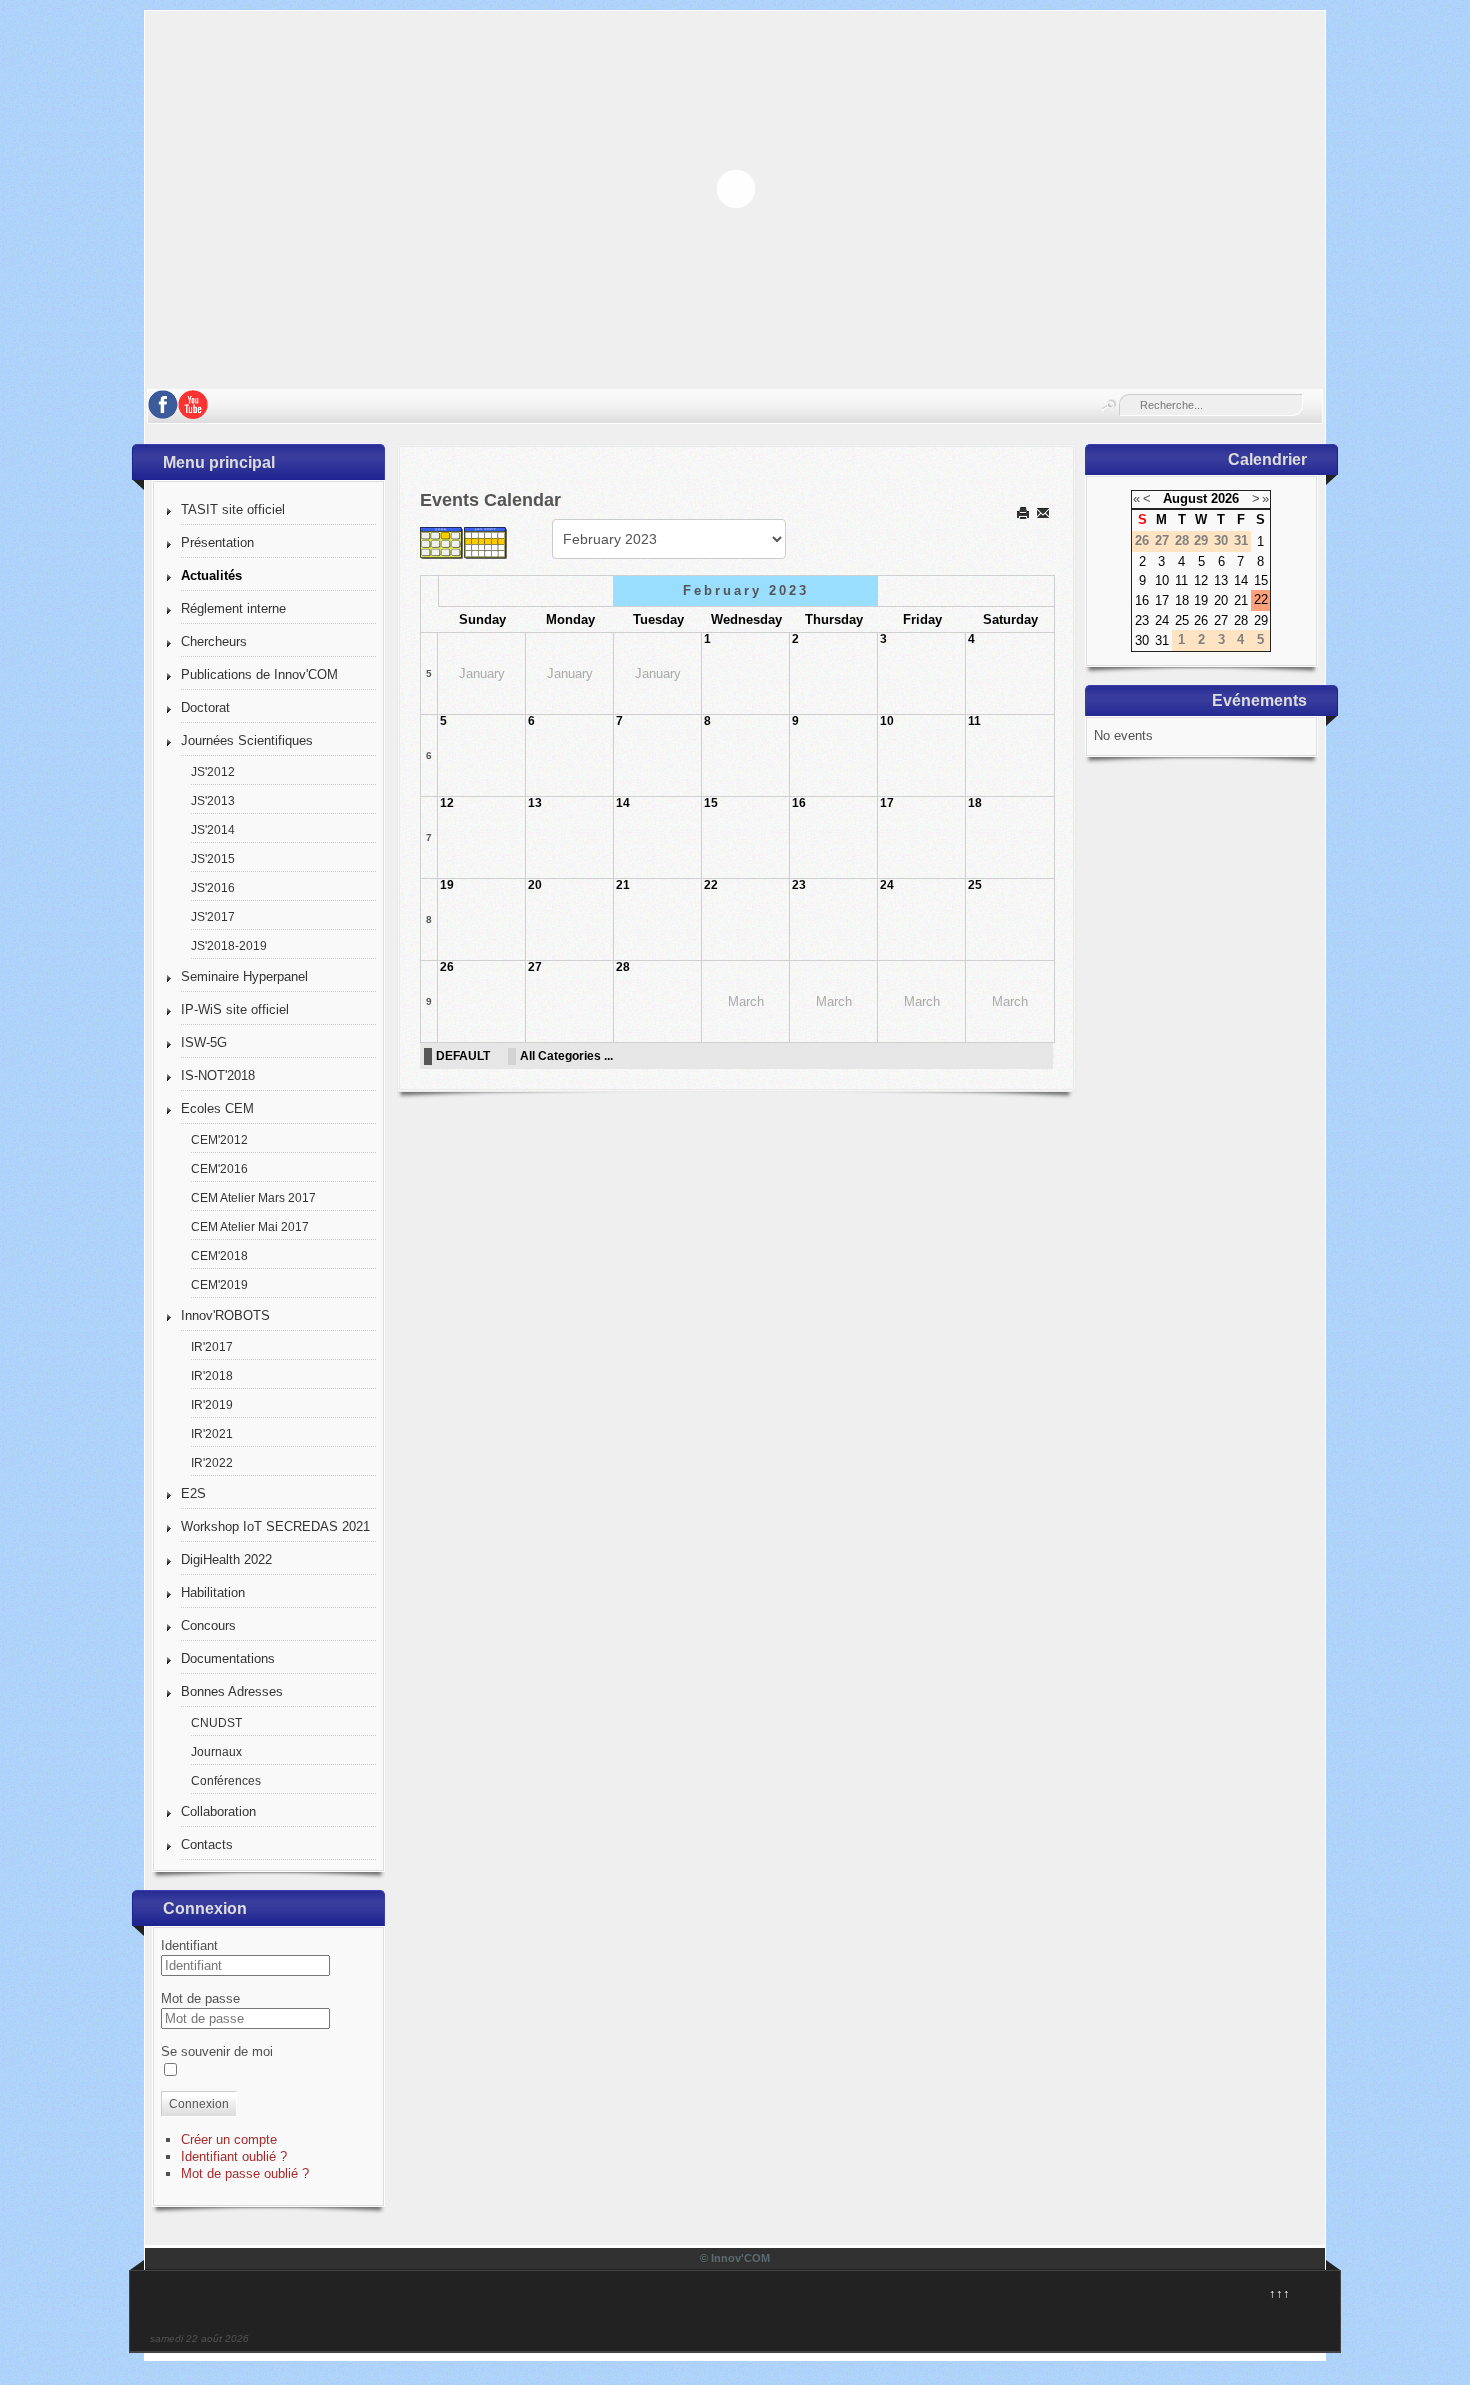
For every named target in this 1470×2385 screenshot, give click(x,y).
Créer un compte (229, 2139)
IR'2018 (212, 1375)
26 (447, 967)
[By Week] (486, 542)
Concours (208, 1625)
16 (799, 803)
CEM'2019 (219, 1284)
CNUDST (216, 1722)
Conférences (226, 1780)
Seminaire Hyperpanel (244, 976)
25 (975, 885)
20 (535, 885)
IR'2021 (212, 1433)
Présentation (217, 542)
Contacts (207, 1844)
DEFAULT (463, 1055)
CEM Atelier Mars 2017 (253, 1197)
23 (799, 885)
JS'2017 (213, 916)
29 (1261, 620)
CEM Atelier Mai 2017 (250, 1226)
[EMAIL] (1044, 512)
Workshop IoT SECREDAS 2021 (275, 1526)
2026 (1225, 498)
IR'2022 (212, 1462)
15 (711, 803)
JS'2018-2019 (229, 945)
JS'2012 (213, 771)
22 (711, 885)
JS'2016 (213, 887)
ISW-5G (204, 1042)
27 (535, 967)
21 (623, 885)
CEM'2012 (219, 1139)
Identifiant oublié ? (234, 2156)
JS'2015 (213, 858)
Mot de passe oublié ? (245, 2173)
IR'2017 (212, 1346)
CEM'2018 (219, 1255)
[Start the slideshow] (1264, 188)
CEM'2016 (219, 1168)
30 (1142, 640)
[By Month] (442, 542)
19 (447, 885)
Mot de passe (200, 1998)
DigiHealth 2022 (226, 1559)
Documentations (228, 1658)
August (1185, 498)
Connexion (199, 2104)
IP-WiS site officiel (235, 1009)
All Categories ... (566, 1055)
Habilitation (213, 1592)
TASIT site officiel (233, 509)
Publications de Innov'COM (259, 674)
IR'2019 (212, 1404)
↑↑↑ (1279, 2293)
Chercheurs (214, 641)
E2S (193, 1493)
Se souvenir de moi (217, 2051)
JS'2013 (213, 800)
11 (974, 721)
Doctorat (205, 707)
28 (623, 967)
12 (447, 803)
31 (1162, 640)
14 (623, 803)
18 (975, 803)
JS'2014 (213, 829)
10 (887, 721)
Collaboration (218, 1811)
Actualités (211, 575)
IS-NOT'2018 (218, 1075)
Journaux (216, 1751)
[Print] (1024, 512)
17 (887, 803)
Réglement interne (233, 608)
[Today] (530, 542)
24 (887, 885)
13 (535, 803)
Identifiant (189, 1945)
